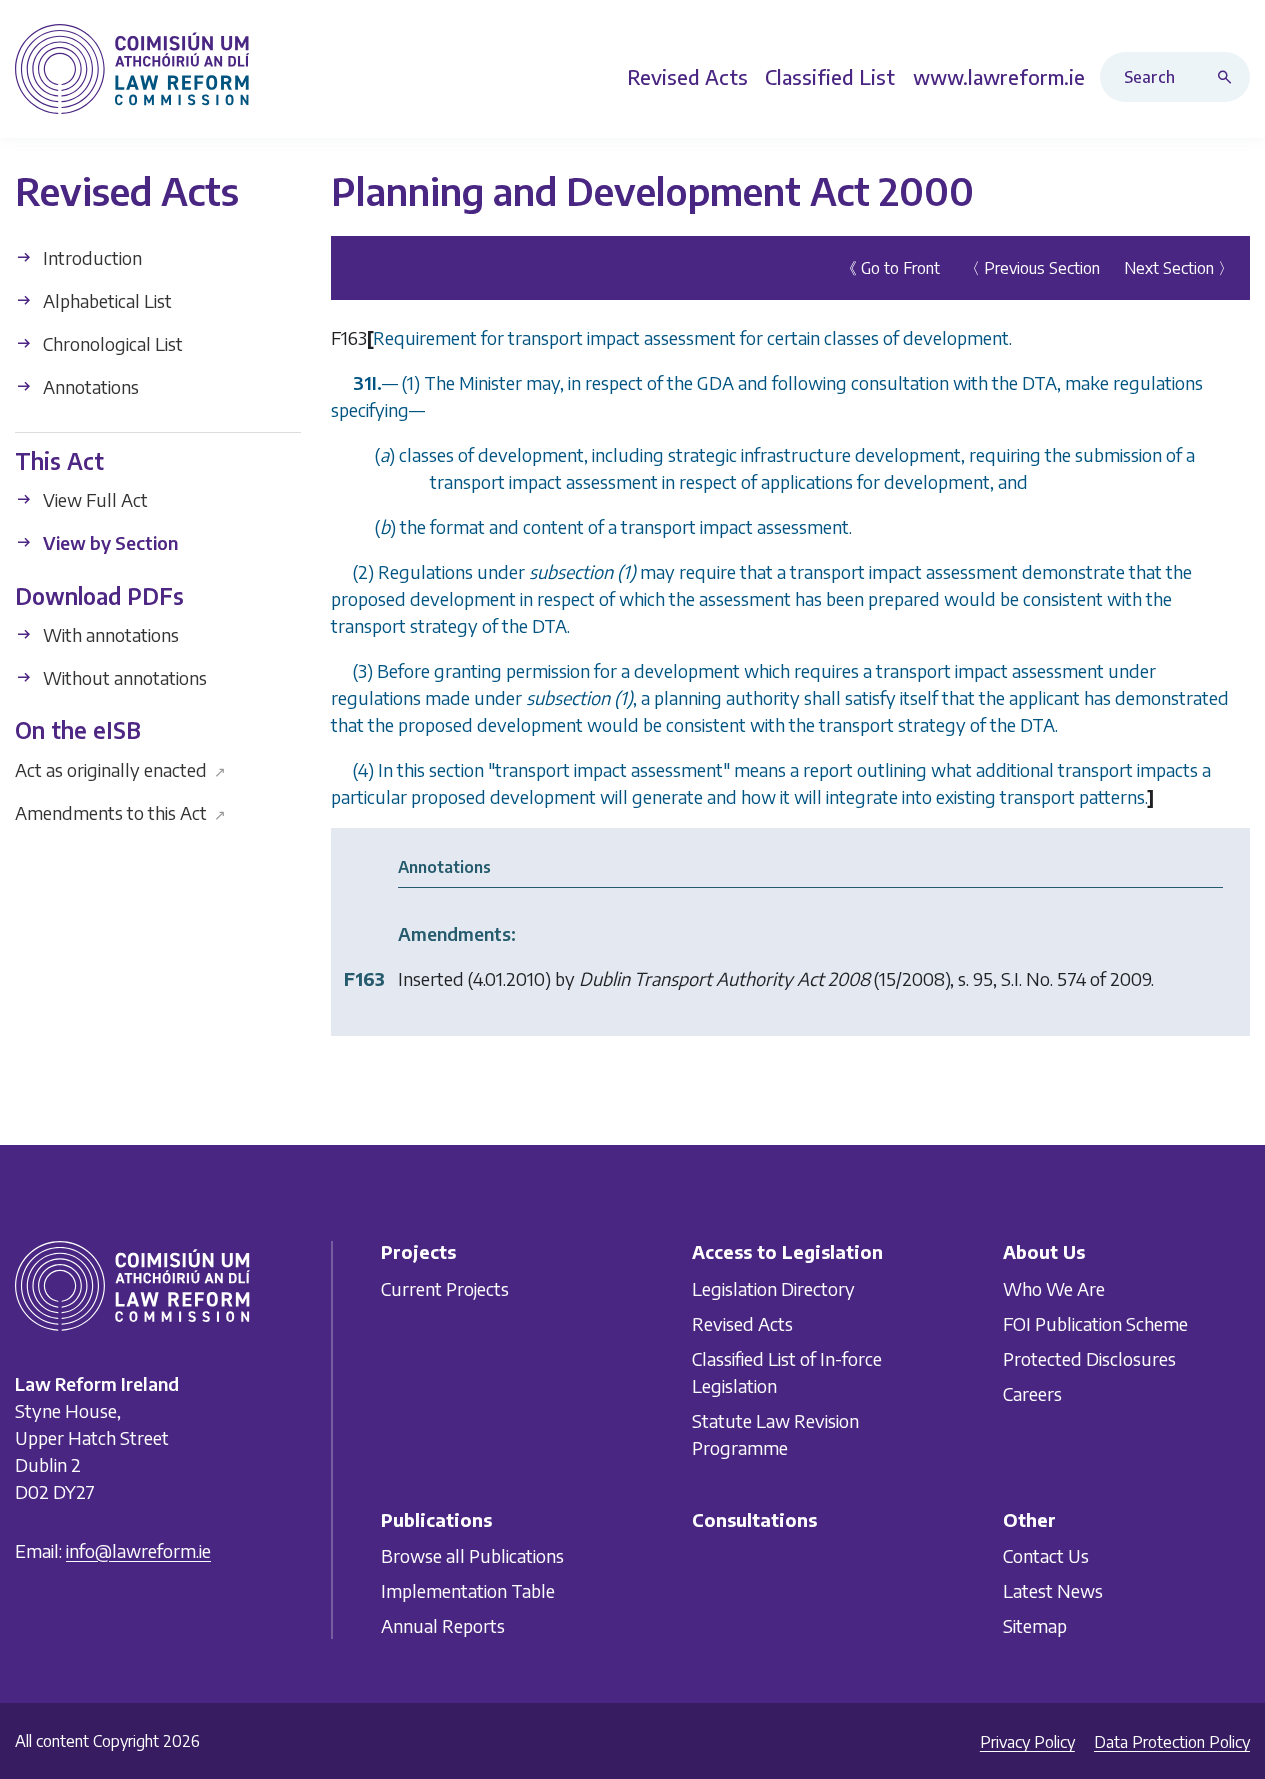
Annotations (89, 386)
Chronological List (111, 343)
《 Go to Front (890, 268)
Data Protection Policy (1172, 1742)
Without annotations (123, 677)
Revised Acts (742, 1323)
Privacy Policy (1027, 1742)
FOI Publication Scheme (1095, 1323)
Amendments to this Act (120, 811)
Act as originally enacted (120, 768)
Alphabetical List (105, 300)
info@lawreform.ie (138, 1550)
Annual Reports (443, 1625)
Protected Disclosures (1089, 1358)
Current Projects (445, 1288)
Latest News (1053, 1590)
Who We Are (1054, 1288)
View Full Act (93, 499)
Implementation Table (468, 1590)
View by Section (108, 542)
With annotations (109, 634)
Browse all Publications (472, 1555)
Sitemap (1035, 1625)
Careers (1032, 1393)
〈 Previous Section (1032, 268)
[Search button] (1229, 77)
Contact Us (1046, 1555)
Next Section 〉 (1179, 268)
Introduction (90, 257)
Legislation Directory (773, 1288)
